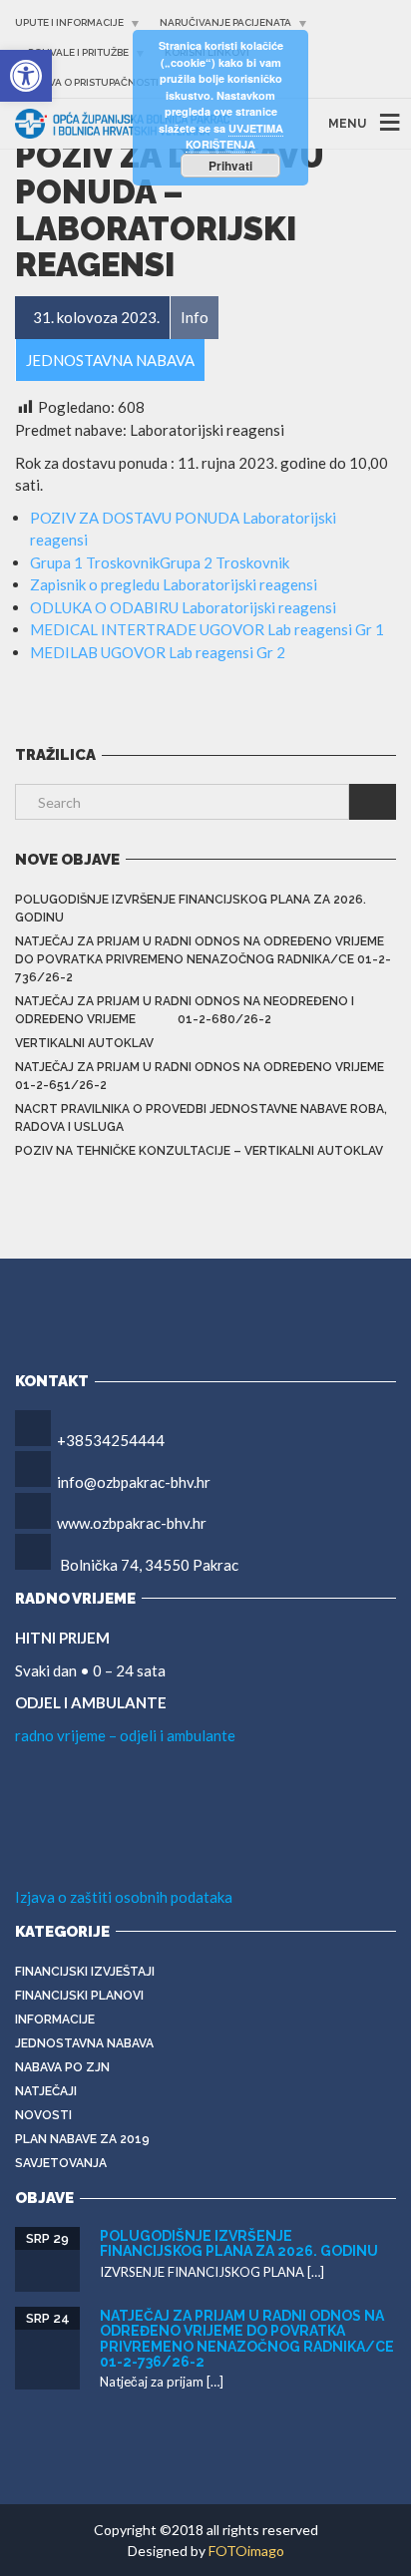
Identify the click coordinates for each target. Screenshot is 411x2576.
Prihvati (230, 166)
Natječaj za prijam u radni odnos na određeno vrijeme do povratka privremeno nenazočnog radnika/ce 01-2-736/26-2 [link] (203, 959)
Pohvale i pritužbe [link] (78, 52)
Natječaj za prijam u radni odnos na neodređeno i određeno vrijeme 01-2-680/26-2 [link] (185, 1010)
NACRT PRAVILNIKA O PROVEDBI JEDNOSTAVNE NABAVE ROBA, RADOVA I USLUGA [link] (201, 1118)
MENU (347, 124)
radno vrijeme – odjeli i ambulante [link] (125, 1735)
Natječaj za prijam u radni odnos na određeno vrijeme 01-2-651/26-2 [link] (200, 1076)
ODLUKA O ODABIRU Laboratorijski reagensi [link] (183, 607)
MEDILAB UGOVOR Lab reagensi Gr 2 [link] (158, 652)
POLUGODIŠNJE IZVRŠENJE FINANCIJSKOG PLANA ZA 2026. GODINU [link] (191, 909)
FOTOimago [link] (246, 2551)
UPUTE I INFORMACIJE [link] (69, 22)
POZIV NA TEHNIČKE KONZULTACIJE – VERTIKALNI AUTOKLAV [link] (199, 1151)
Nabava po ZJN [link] (62, 2067)
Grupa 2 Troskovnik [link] (224, 562)
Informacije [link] (55, 2020)
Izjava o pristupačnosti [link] (93, 82)
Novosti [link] (43, 2115)
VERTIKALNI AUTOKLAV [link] (84, 1043)
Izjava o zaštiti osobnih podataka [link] (124, 1897)
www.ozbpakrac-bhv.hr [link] (132, 1523)
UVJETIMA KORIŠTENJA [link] (234, 137)
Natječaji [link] (46, 2091)
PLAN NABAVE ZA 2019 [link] (82, 2139)
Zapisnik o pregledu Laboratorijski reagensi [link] (174, 584)
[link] (26, 76)
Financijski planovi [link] (79, 1996)
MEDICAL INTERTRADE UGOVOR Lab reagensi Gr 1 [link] (207, 629)
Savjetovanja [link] (61, 2163)
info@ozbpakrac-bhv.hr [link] (134, 1482)
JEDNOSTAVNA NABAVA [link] (84, 2043)
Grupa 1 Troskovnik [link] (95, 562)
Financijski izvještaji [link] (85, 1972)
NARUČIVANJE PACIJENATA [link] (225, 22)
